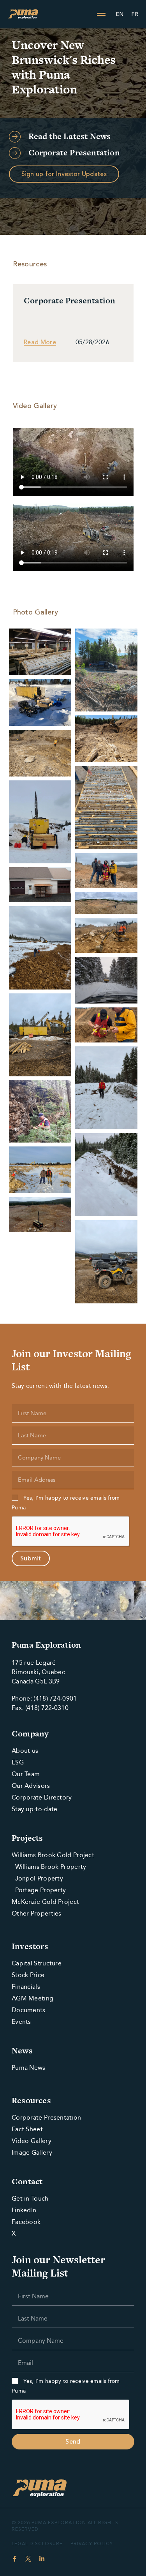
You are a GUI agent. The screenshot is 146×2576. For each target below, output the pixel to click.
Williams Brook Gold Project (53, 1855)
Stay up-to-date (35, 1809)
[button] (101, 14)
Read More (40, 342)
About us (25, 1751)
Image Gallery (32, 2153)
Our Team (26, 1774)
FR (135, 14)
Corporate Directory (42, 1797)
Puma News (29, 2068)
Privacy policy (92, 2544)
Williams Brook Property (49, 1867)
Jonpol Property (37, 1878)
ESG (18, 1762)
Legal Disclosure (37, 2544)
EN (120, 14)
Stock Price (28, 1975)
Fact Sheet (27, 2129)
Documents (29, 2010)
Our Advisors (31, 1786)
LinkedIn (24, 2210)
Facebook (26, 2222)
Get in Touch (30, 2198)
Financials (26, 1987)
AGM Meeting (33, 1998)
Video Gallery (32, 2141)
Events (21, 2022)
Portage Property (39, 1890)
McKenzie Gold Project (45, 1902)
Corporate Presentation (74, 152)
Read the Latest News (70, 136)
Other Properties (37, 1913)
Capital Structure (37, 1963)
